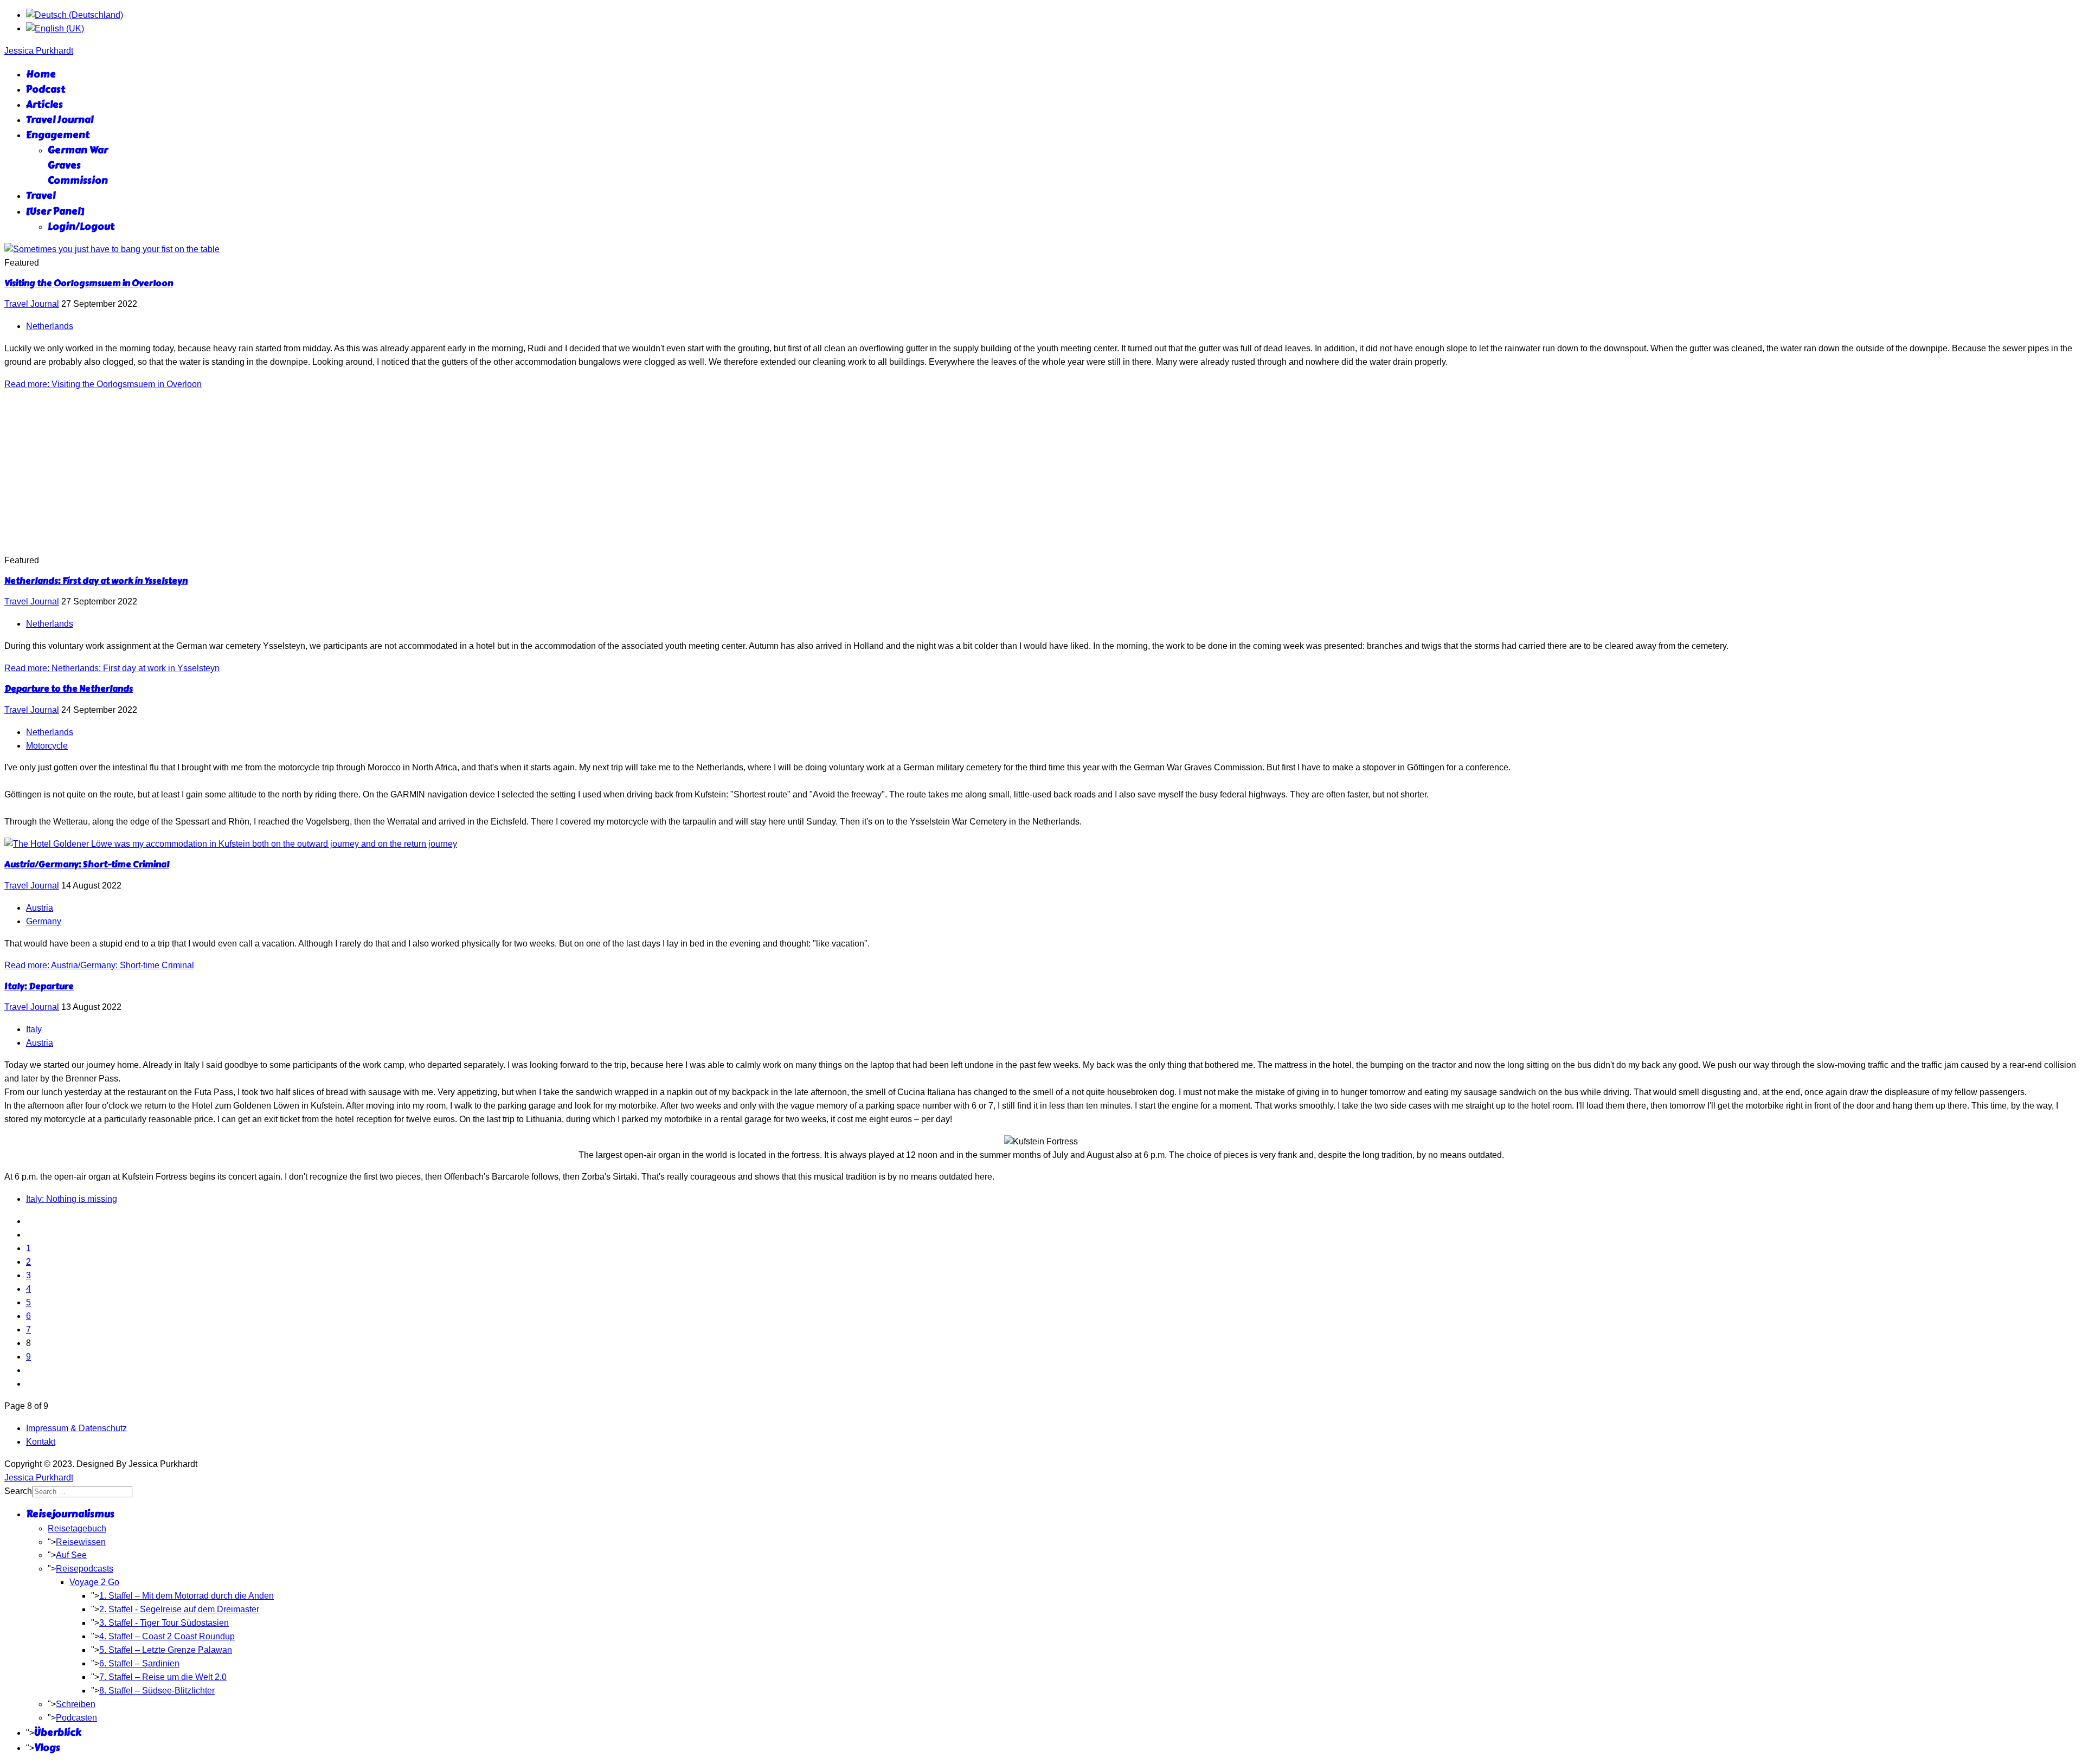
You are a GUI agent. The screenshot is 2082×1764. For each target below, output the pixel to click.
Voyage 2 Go (94, 1582)
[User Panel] (55, 211)
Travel (41, 196)
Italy (34, 1029)
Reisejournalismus (70, 1514)
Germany (44, 921)
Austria (40, 908)
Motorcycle (47, 746)
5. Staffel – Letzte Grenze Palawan (166, 1650)
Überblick (58, 1733)
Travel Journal (60, 120)
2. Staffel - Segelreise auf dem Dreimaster (179, 1609)
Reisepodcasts (85, 1569)
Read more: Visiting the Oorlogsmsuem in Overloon (103, 384)
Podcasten (76, 1718)
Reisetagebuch (77, 1528)
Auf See (71, 1555)
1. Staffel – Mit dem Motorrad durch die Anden (187, 1596)
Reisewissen (81, 1542)
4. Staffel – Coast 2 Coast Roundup (167, 1636)
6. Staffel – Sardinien (139, 1663)
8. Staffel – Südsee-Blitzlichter (157, 1691)
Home (41, 74)
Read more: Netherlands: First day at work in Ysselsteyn (112, 668)
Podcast (46, 89)
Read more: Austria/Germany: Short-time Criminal (99, 965)
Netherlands (50, 326)
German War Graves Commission (78, 165)
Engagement (58, 135)
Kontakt (41, 1442)
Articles (44, 105)
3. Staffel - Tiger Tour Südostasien (164, 1623)
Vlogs (47, 1748)
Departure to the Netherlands (69, 689)
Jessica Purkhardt (39, 51)
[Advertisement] (1041, 473)
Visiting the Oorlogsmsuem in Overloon (89, 283)
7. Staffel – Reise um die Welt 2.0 (163, 1677)
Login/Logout (81, 227)
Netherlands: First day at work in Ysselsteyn (96, 581)
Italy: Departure (39, 986)
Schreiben (76, 1704)
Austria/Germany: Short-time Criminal (87, 864)
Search (18, 1491)
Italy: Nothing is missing (72, 1199)
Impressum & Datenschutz (76, 1428)
